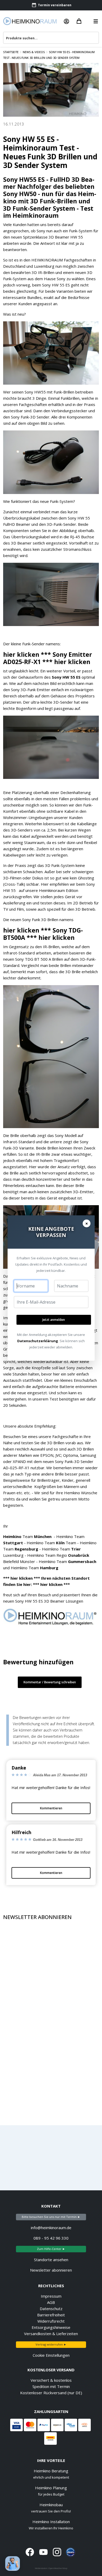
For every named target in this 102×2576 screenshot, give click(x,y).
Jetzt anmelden (54, 1320)
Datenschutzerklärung (38, 1341)
